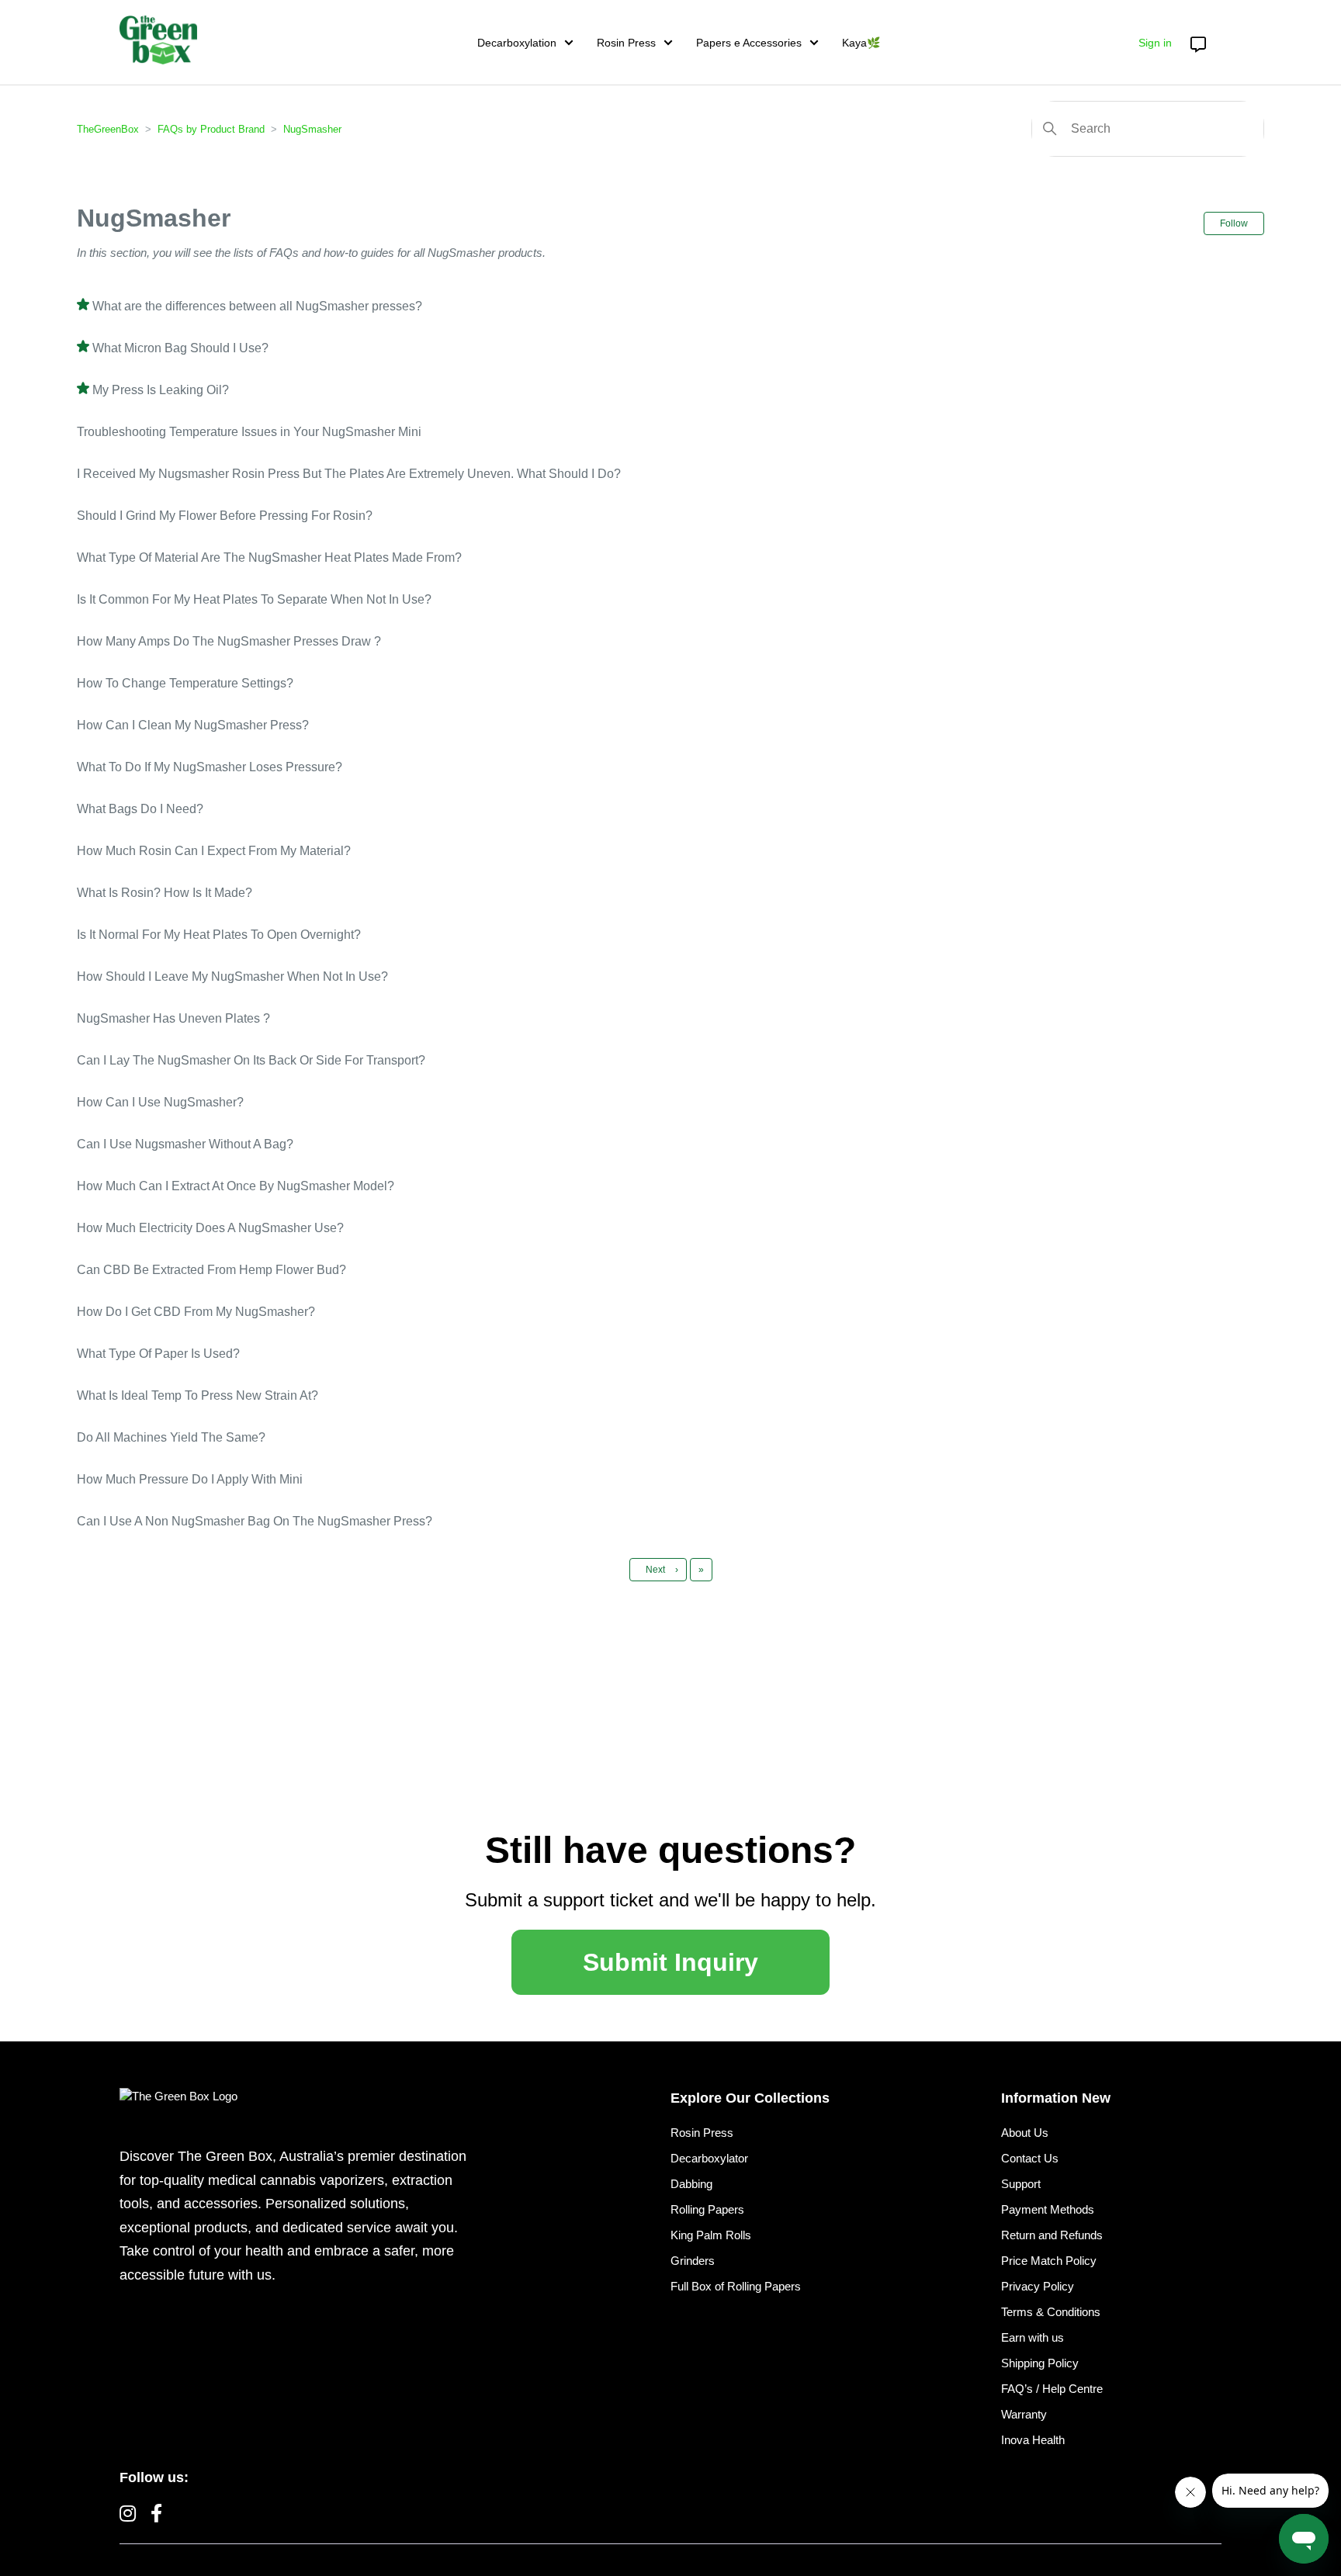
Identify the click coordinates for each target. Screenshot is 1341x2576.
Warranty (1024, 2414)
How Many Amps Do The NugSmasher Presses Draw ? (229, 641)
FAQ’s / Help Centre (1052, 2389)
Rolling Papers (707, 2209)
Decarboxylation (517, 43)
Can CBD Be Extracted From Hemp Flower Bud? (211, 1270)
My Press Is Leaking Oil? (161, 390)
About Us (1025, 2133)
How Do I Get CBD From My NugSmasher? (196, 1312)
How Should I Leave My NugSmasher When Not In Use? (232, 976)
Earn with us (1033, 2337)
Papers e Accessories (749, 43)
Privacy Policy (1038, 2286)
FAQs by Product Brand (211, 129)
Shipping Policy (1040, 2363)
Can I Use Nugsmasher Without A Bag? (185, 1144)
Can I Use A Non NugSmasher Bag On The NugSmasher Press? (255, 1521)
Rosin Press (626, 43)
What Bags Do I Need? (140, 809)
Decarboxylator (709, 2158)
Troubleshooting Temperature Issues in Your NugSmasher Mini (249, 432)
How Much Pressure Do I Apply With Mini (190, 1479)
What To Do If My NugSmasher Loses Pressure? (210, 767)
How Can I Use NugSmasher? (160, 1102)
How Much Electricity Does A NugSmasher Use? (210, 1228)
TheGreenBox (108, 129)
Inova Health (1033, 2440)
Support (1021, 2184)
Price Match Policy (1049, 2261)
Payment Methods (1048, 2209)
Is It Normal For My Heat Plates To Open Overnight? (219, 935)
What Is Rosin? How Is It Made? (165, 893)
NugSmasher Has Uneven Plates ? (173, 1018)
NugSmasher (312, 129)
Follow (1234, 223)
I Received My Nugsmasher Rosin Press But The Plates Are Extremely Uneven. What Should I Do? (349, 474)
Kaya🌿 (861, 43)
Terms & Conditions (1051, 2312)
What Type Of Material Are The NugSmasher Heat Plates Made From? (269, 557)
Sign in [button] (1155, 43)
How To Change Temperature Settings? (185, 683)
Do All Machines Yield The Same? (171, 1437)
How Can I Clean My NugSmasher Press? (193, 725)
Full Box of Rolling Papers (736, 2286)
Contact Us (1030, 2158)
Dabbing (691, 2184)
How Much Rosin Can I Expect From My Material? (214, 851)
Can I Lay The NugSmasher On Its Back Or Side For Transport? (251, 1060)
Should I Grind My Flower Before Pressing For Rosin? (225, 516)
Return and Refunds (1052, 2235)
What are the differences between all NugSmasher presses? (257, 306)
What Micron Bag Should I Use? (180, 348)
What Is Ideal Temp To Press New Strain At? (198, 1395)
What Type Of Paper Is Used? (158, 1354)
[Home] (158, 40)
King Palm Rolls (711, 2235)
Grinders (693, 2261)
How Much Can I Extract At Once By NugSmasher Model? (236, 1186)
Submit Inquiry (670, 1962)
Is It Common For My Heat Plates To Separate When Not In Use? (254, 599)
